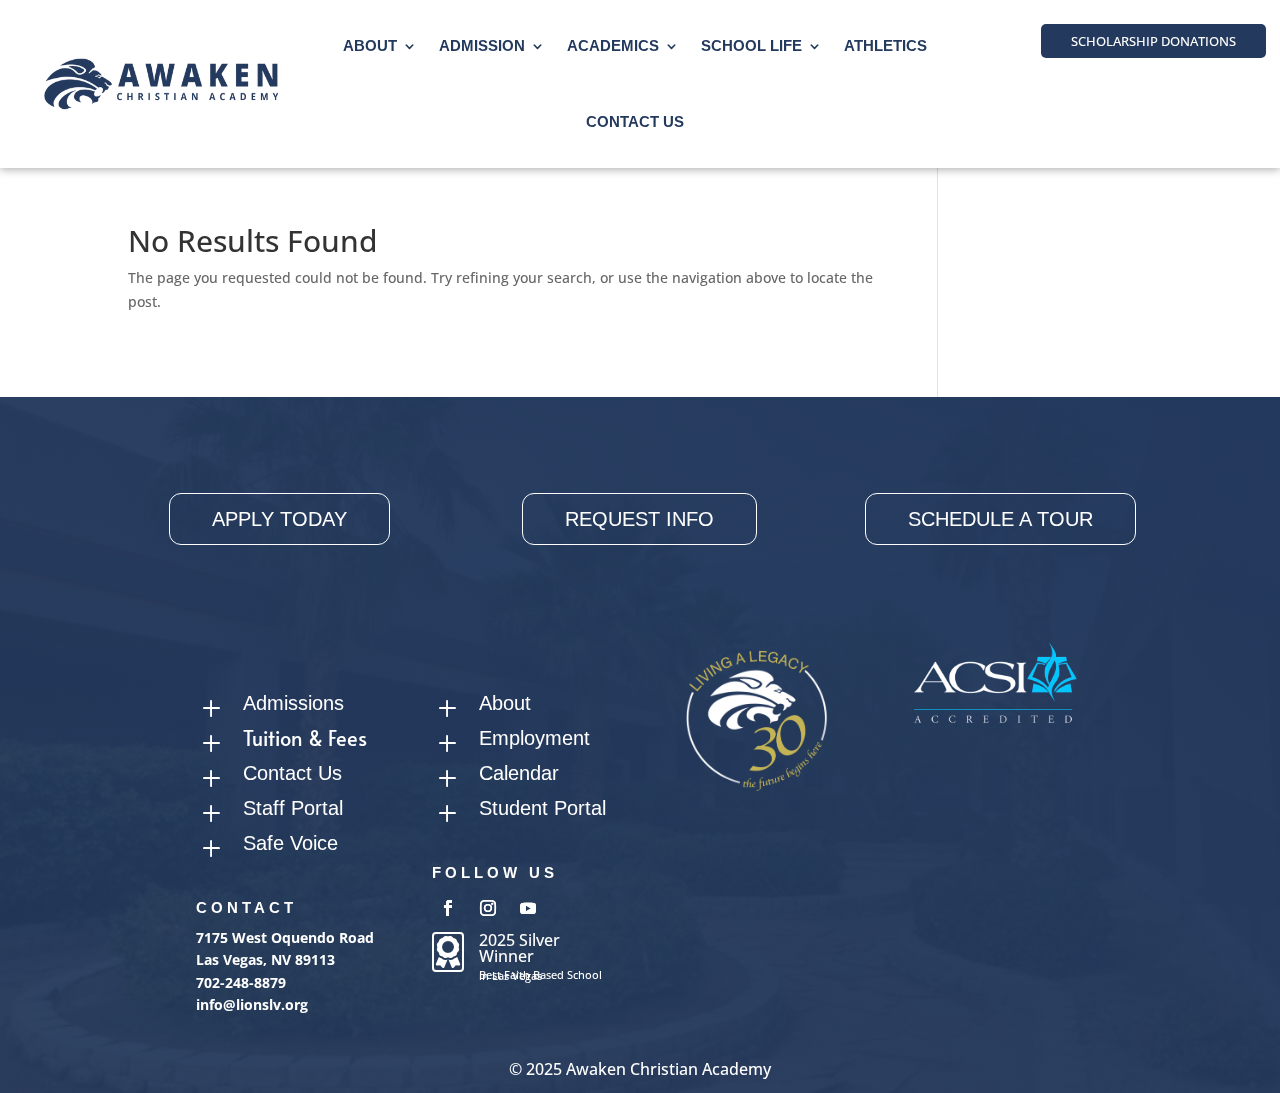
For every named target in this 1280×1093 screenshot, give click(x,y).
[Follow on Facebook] (448, 908)
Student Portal (542, 808)
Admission (482, 45)
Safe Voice (290, 843)
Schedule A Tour (1000, 519)
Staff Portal (293, 808)
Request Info (639, 519)
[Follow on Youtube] (528, 908)
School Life (751, 45)
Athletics (885, 45)
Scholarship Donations (1153, 41)
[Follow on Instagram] (488, 908)
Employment (534, 738)
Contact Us (635, 121)
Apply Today (279, 519)
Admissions (293, 703)
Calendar (519, 773)
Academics (613, 45)
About (370, 45)
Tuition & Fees (305, 738)
